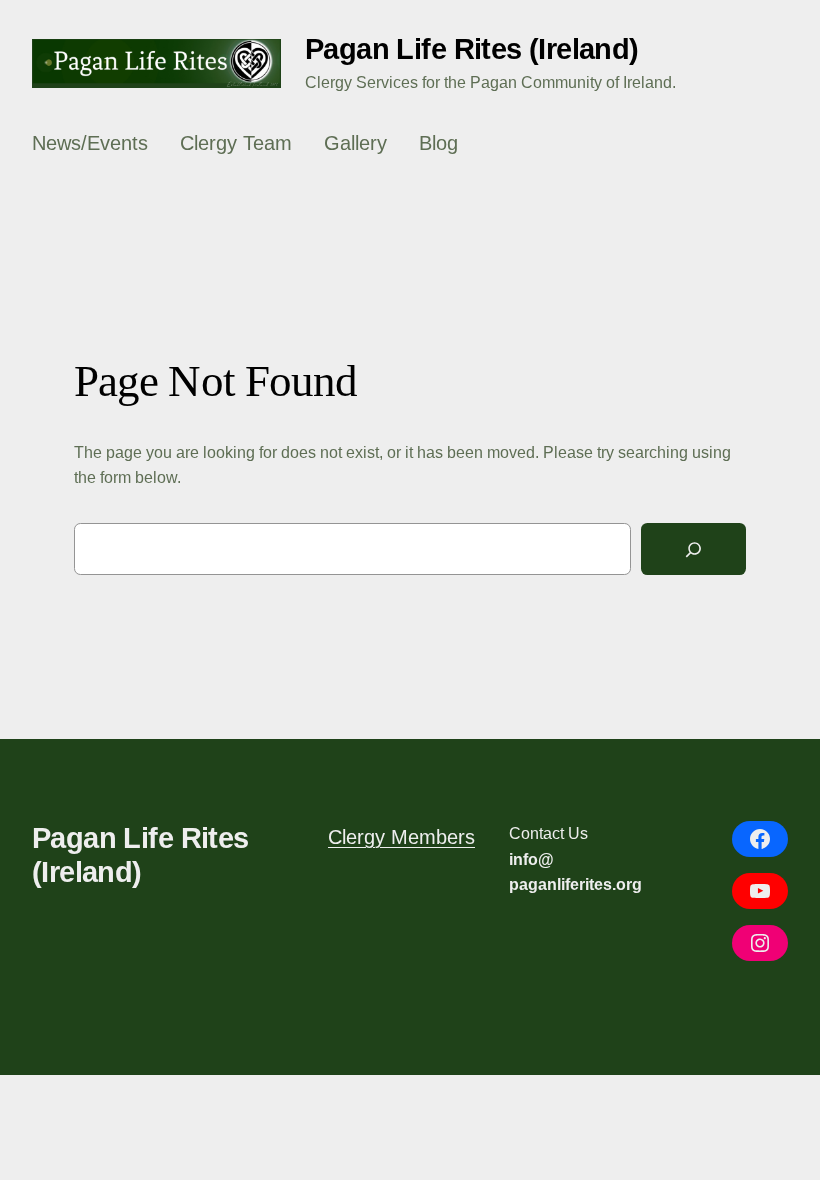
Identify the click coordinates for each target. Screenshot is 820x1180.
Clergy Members (401, 837)
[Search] (693, 549)
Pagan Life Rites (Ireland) (472, 48)
